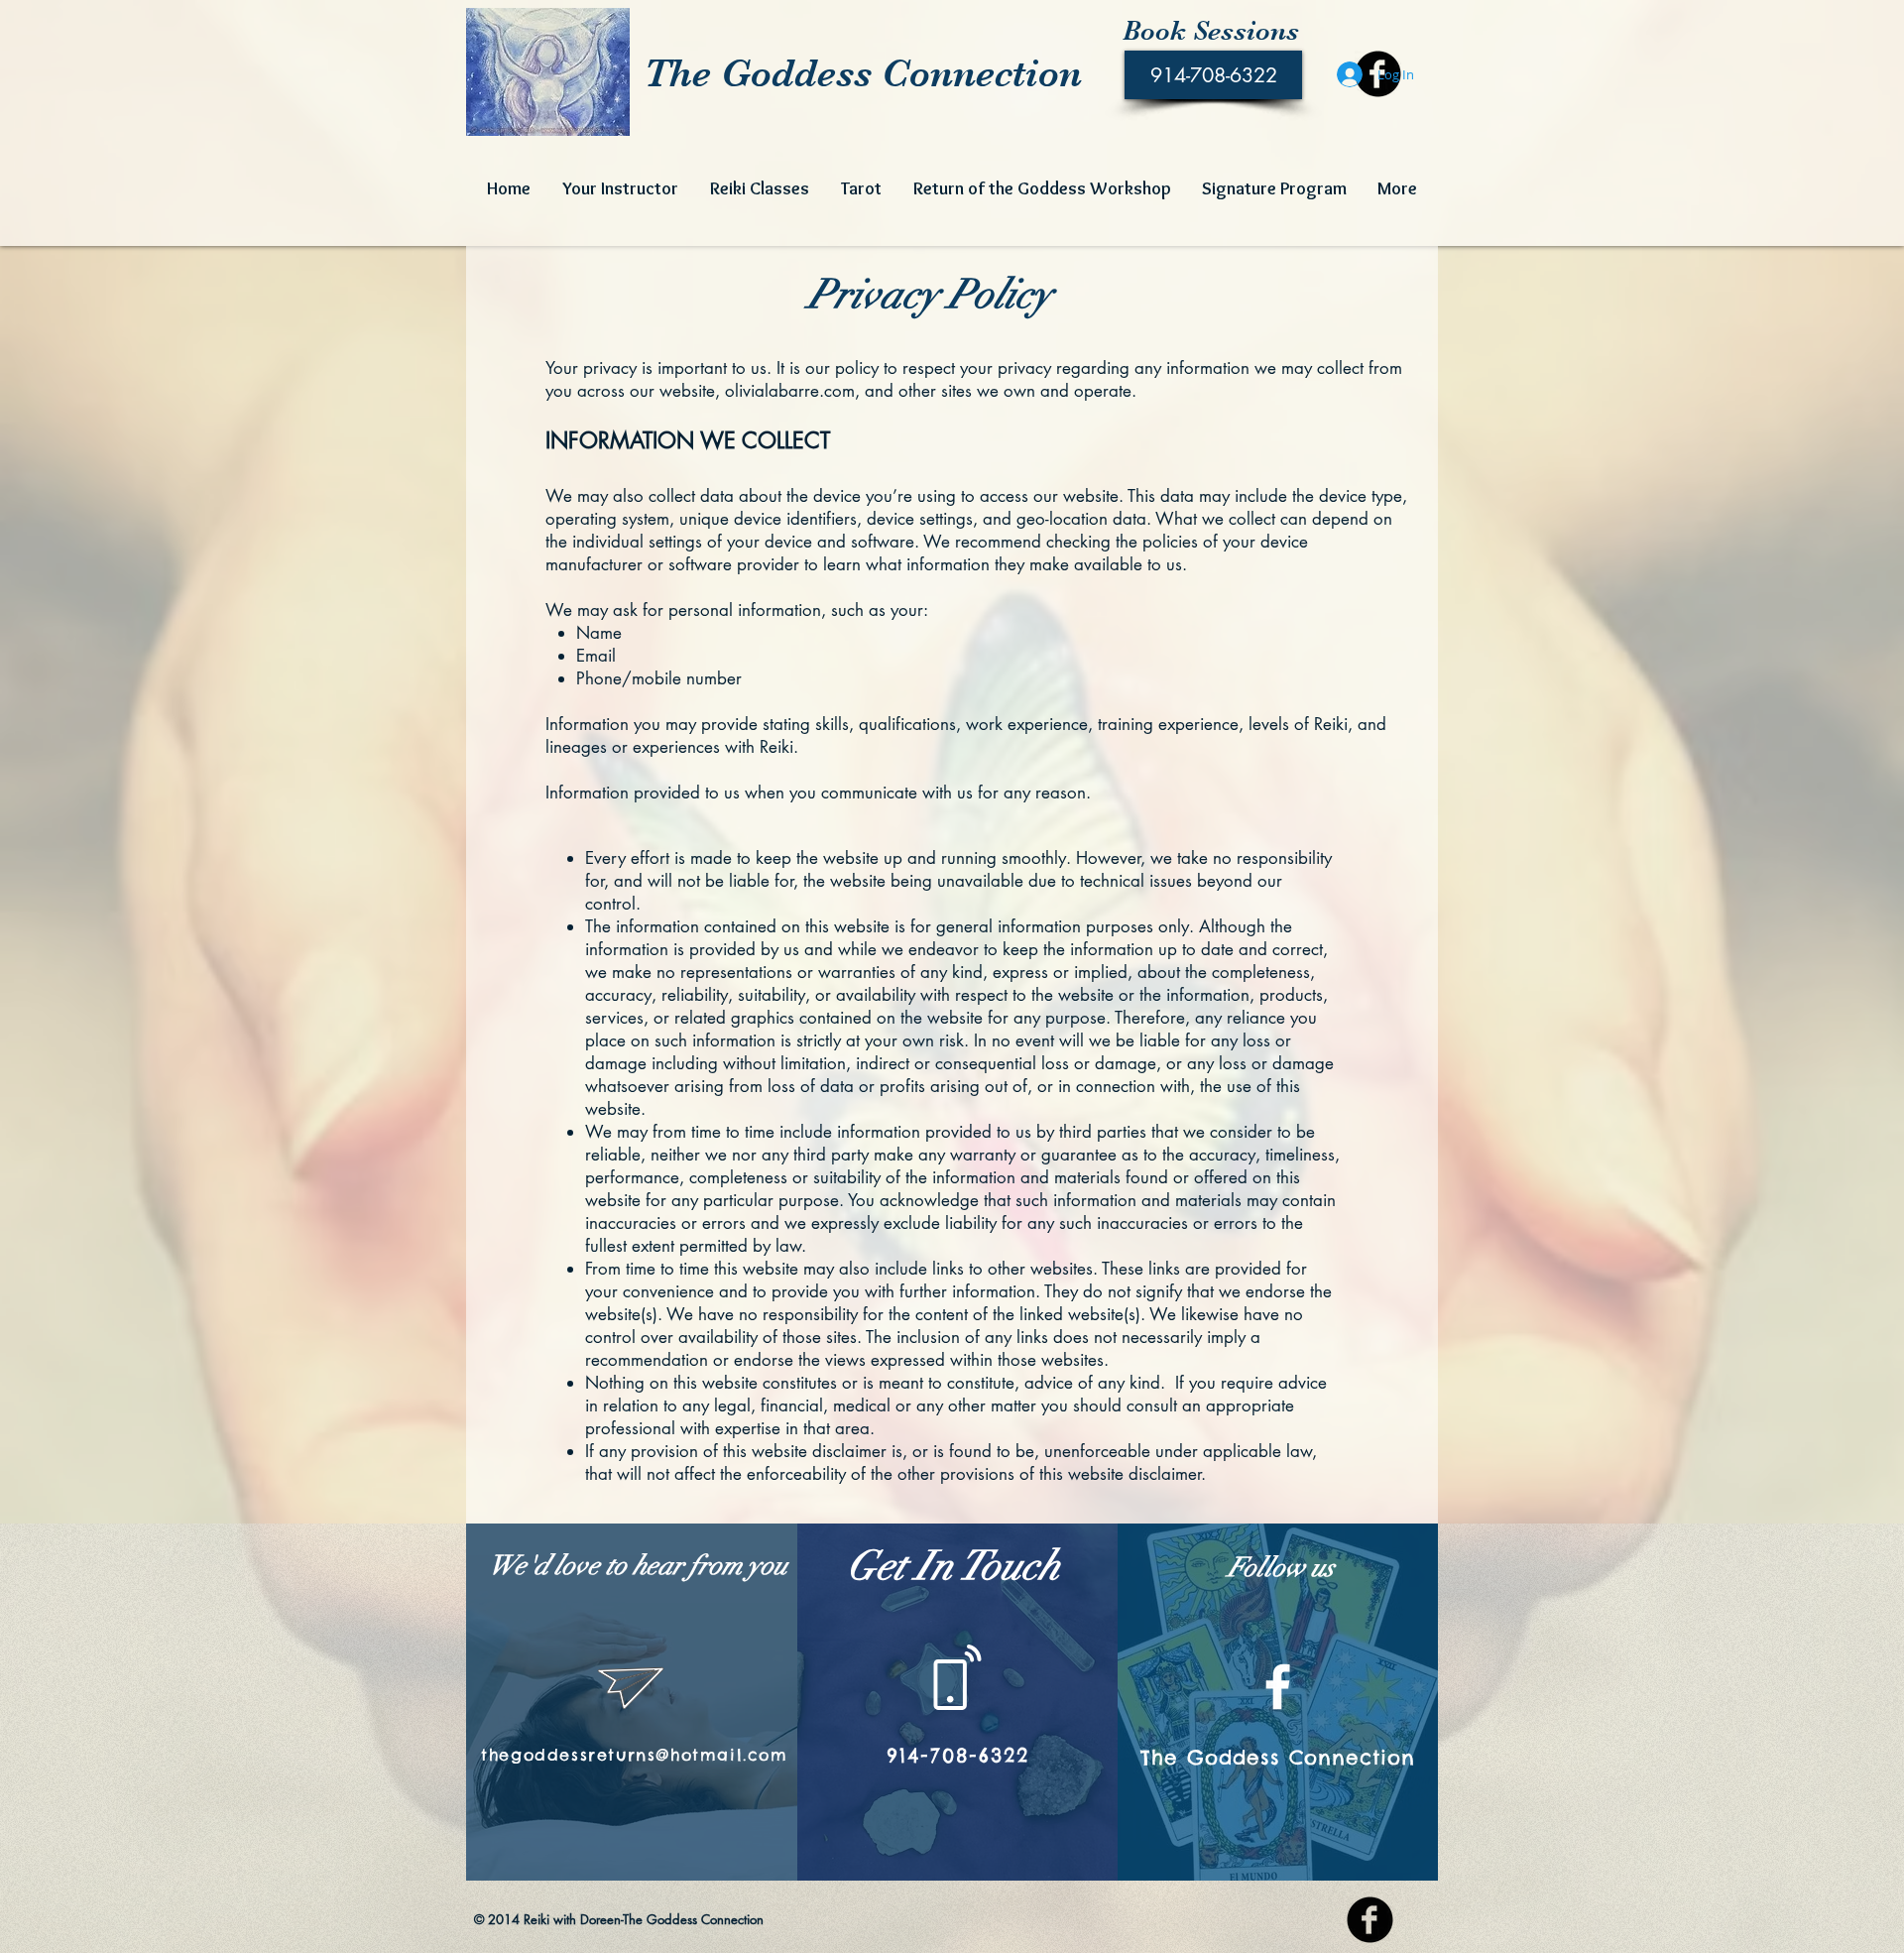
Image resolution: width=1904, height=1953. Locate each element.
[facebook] (1370, 1920)
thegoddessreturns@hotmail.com (634, 1755)
